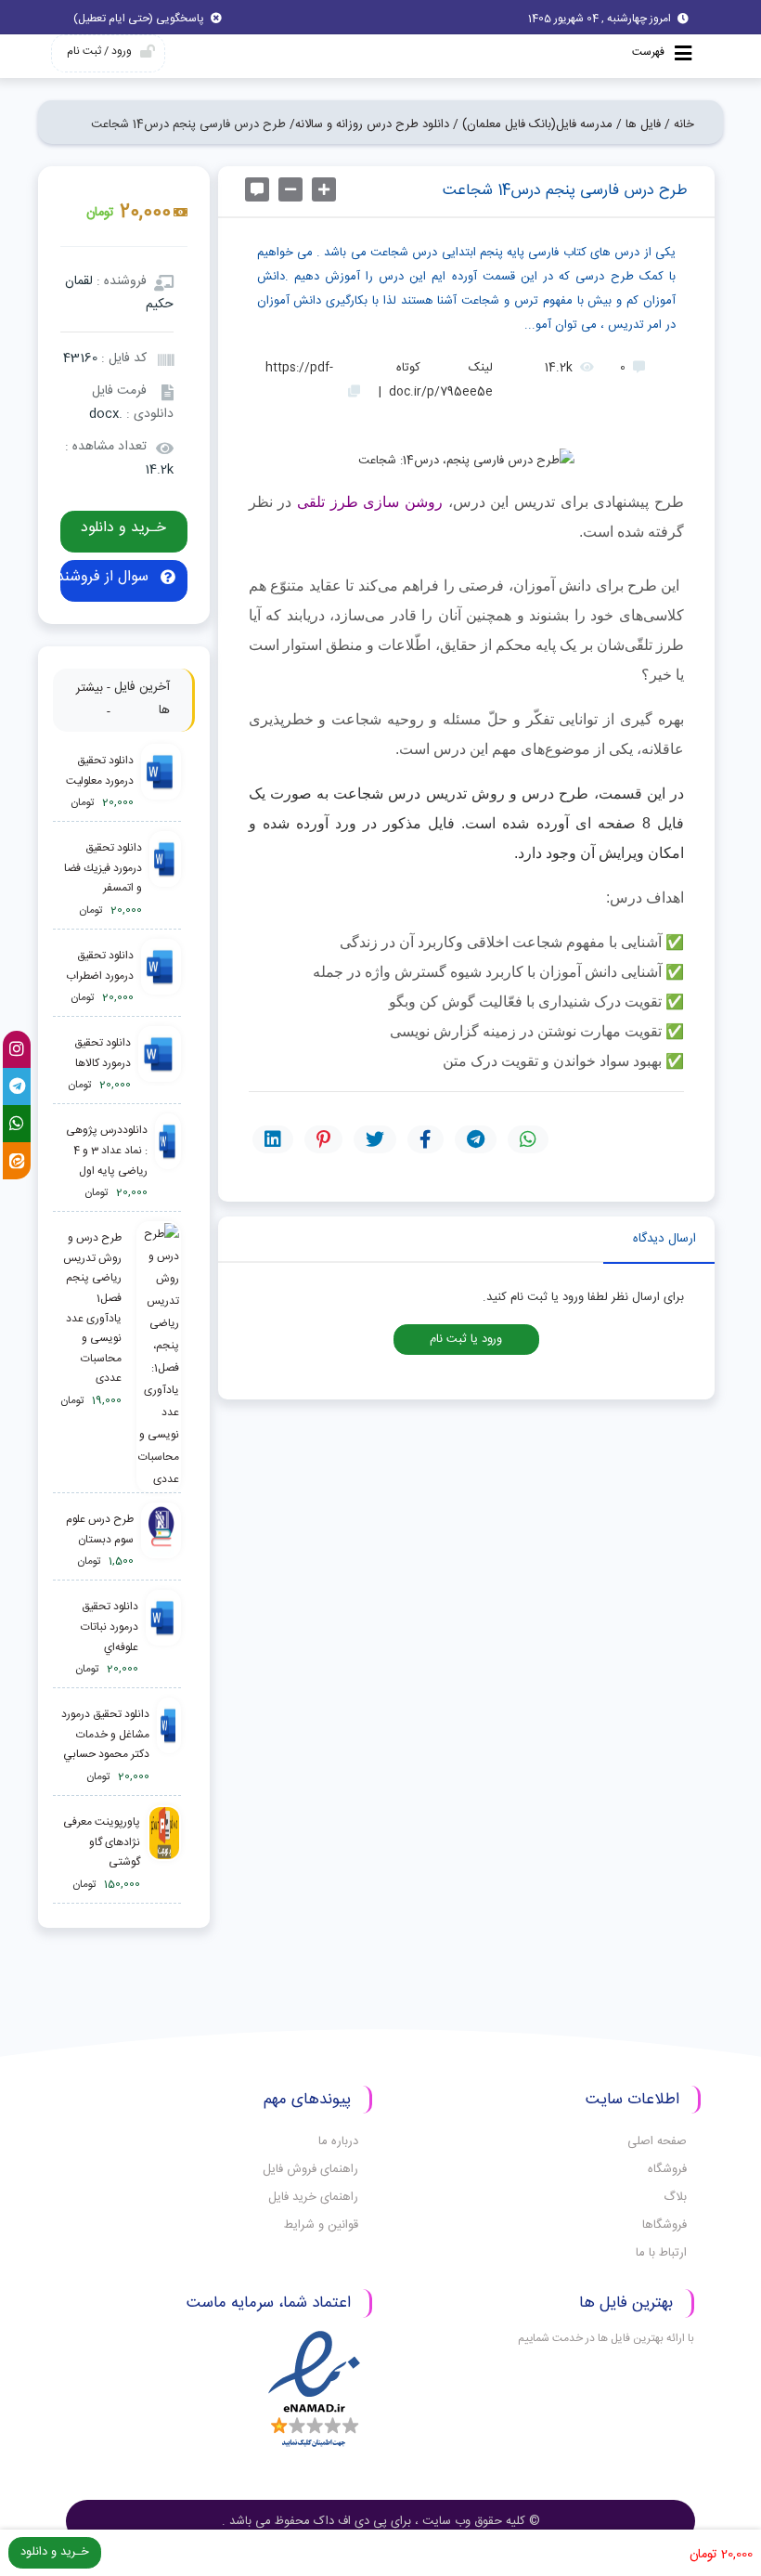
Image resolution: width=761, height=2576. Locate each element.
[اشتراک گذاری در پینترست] (323, 1139)
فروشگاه (667, 2169)
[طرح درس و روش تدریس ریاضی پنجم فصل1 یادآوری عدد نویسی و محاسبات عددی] (155, 1357)
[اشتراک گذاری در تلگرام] (476, 1139)
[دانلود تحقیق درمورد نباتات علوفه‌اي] (163, 1639)
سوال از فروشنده (107, 577)
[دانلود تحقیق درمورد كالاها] (159, 1065)
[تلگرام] (17, 1086)
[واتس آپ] (17, 1124)
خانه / (679, 124)
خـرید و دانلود (123, 528)
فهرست (650, 52)
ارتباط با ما (661, 2253)
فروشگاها (664, 2225)
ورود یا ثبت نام (466, 1340)
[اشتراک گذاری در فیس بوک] (426, 1139)
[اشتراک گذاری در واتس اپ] (528, 1139)
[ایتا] (17, 1161)
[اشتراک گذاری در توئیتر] (375, 1139)
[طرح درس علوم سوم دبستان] (161, 1541)
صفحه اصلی (657, 2141)
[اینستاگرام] (17, 1049)
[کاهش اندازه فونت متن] (290, 189)
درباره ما (338, 2141)
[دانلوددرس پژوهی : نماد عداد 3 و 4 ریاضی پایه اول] (168, 1162)
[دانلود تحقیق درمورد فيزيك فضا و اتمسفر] (165, 880)
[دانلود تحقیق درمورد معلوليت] (161, 782)
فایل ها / (638, 124)
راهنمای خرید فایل (313, 2197)
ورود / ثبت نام (99, 51)
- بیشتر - (93, 700)
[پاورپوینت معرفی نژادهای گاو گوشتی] (164, 1854)
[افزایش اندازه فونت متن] (324, 189)
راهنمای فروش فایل (310, 2169)
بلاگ (675, 2197)
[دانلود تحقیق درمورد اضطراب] (161, 977)
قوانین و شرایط (321, 2225)
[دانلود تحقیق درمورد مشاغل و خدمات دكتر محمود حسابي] (169, 1746)
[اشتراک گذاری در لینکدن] (273, 1139)
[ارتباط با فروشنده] (257, 189)
